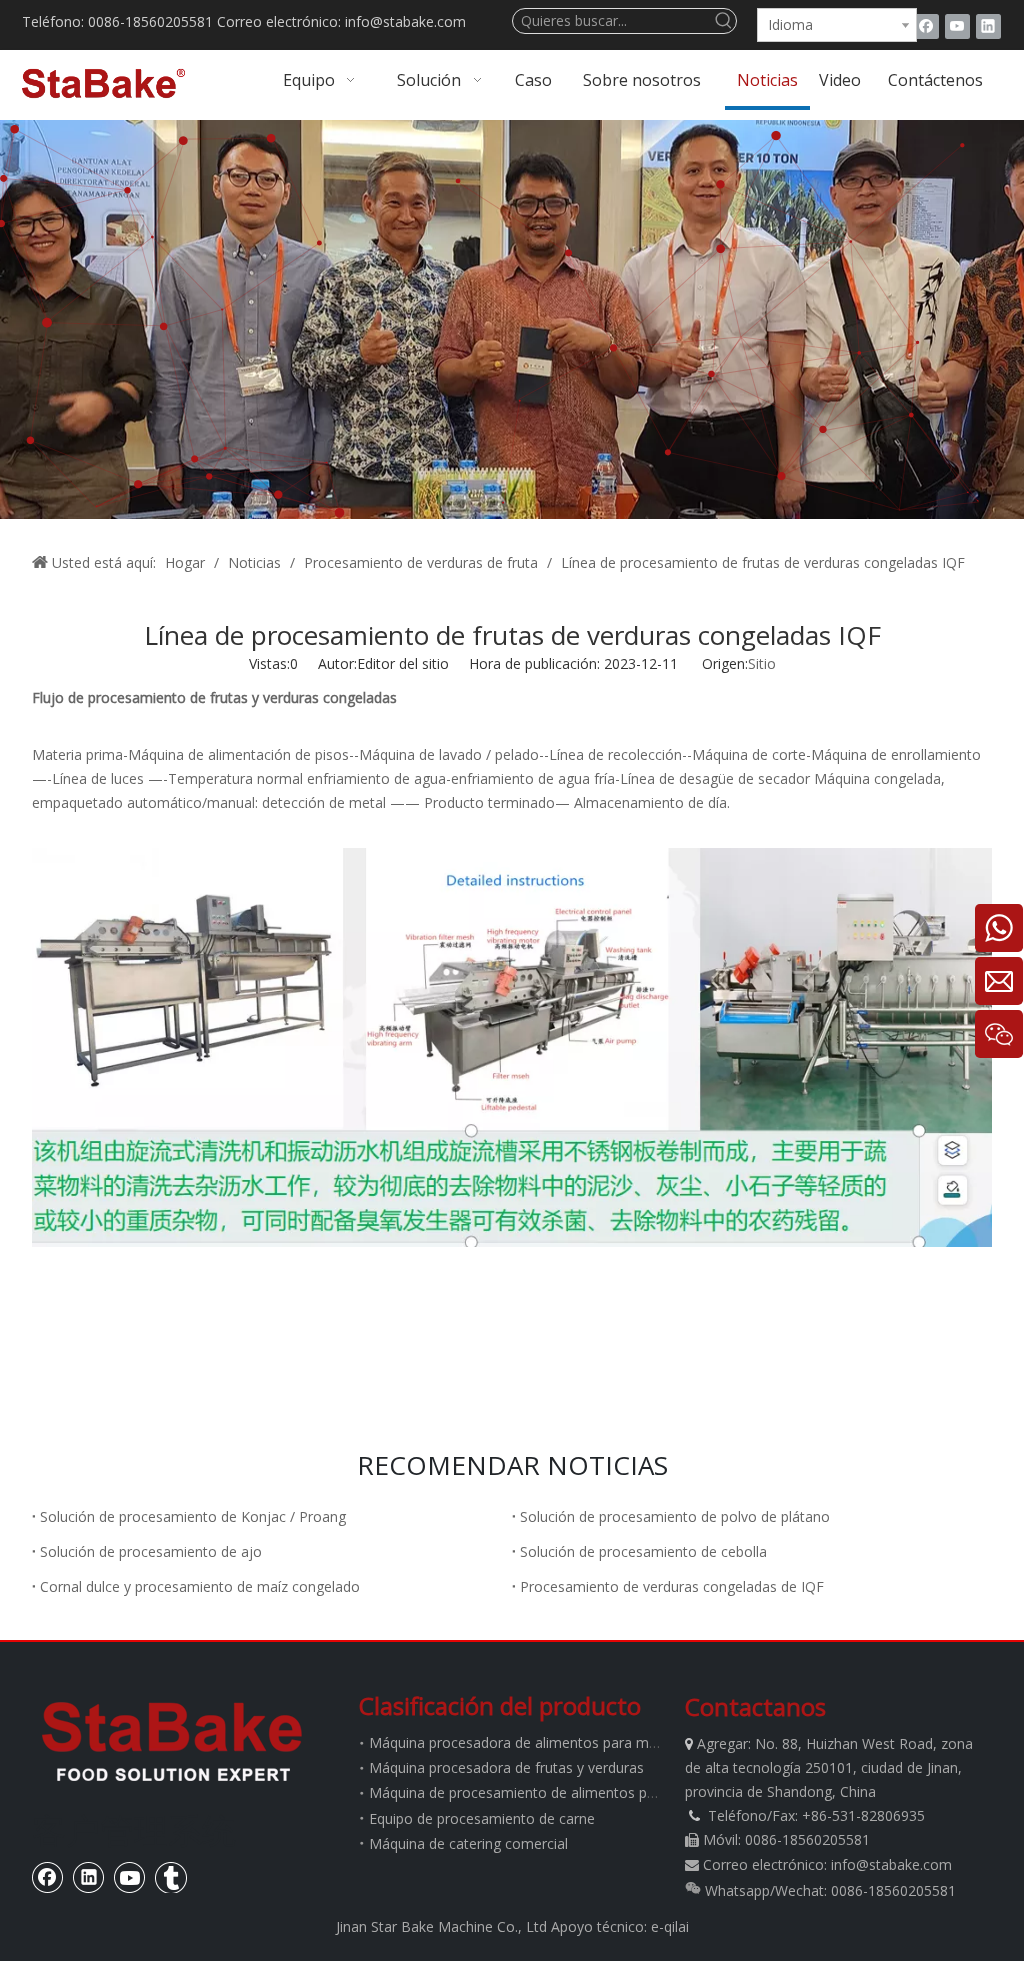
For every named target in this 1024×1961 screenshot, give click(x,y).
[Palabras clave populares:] (724, 21)
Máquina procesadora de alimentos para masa (520, 1742)
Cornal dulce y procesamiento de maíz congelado (200, 1586)
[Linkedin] (988, 26)
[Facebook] (926, 26)
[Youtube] (957, 26)
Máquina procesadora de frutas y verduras (506, 1767)
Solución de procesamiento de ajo (151, 1551)
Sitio (762, 663)
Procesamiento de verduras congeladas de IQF (672, 1586)
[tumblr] (171, 1877)
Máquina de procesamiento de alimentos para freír (533, 1792)
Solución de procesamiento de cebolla (643, 1551)
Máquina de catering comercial (468, 1843)
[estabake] (172, 1741)
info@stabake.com (891, 1864)
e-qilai (670, 1926)
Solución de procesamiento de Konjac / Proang (193, 1516)
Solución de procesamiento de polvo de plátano (675, 1516)
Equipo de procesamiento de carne (482, 1818)
